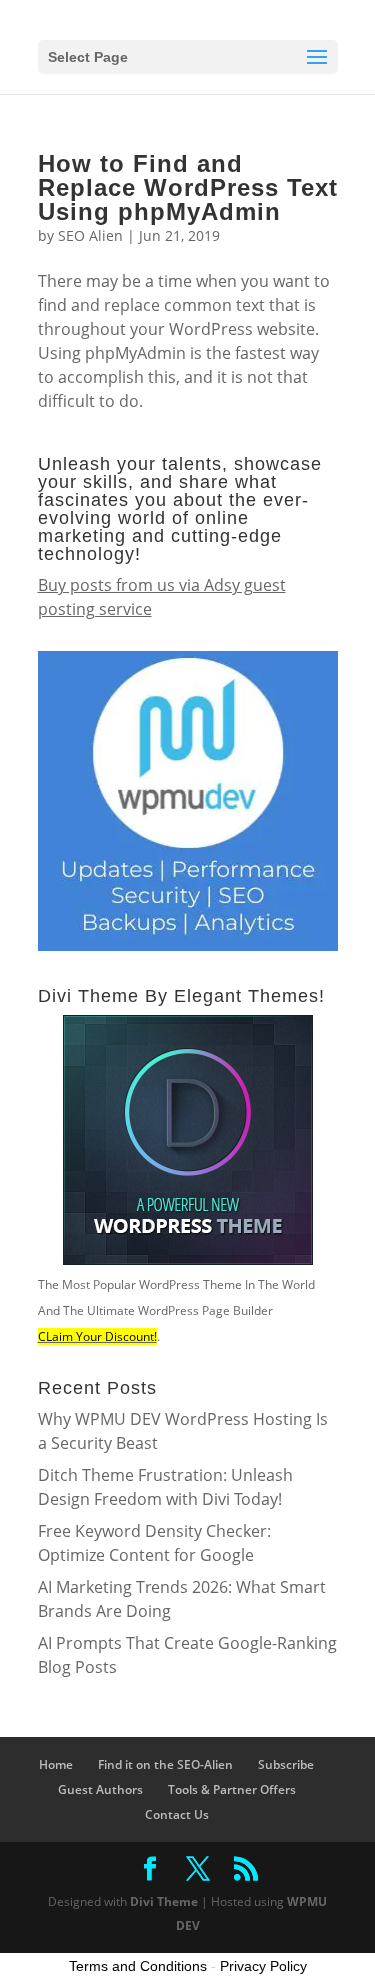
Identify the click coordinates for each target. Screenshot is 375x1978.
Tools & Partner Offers (232, 1789)
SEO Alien (90, 235)
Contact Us (177, 1814)
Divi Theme (164, 1901)
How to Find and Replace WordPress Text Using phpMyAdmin (188, 187)
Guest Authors (100, 1789)
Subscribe (286, 1764)
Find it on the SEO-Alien (165, 1764)
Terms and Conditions (138, 1966)
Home (56, 1764)
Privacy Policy (263, 1966)
